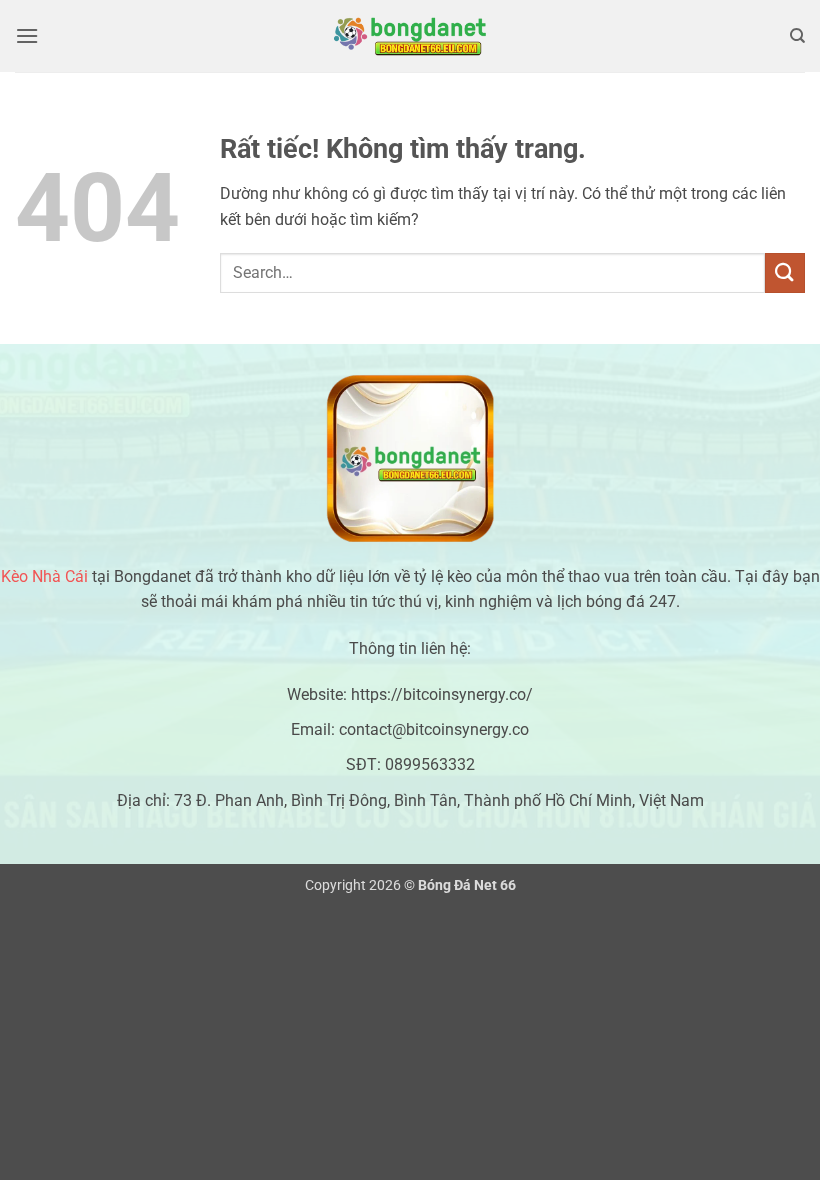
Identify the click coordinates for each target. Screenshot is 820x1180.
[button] (27, 35)
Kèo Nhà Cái (44, 576)
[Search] (797, 36)
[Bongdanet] (410, 36)
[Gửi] (785, 272)
